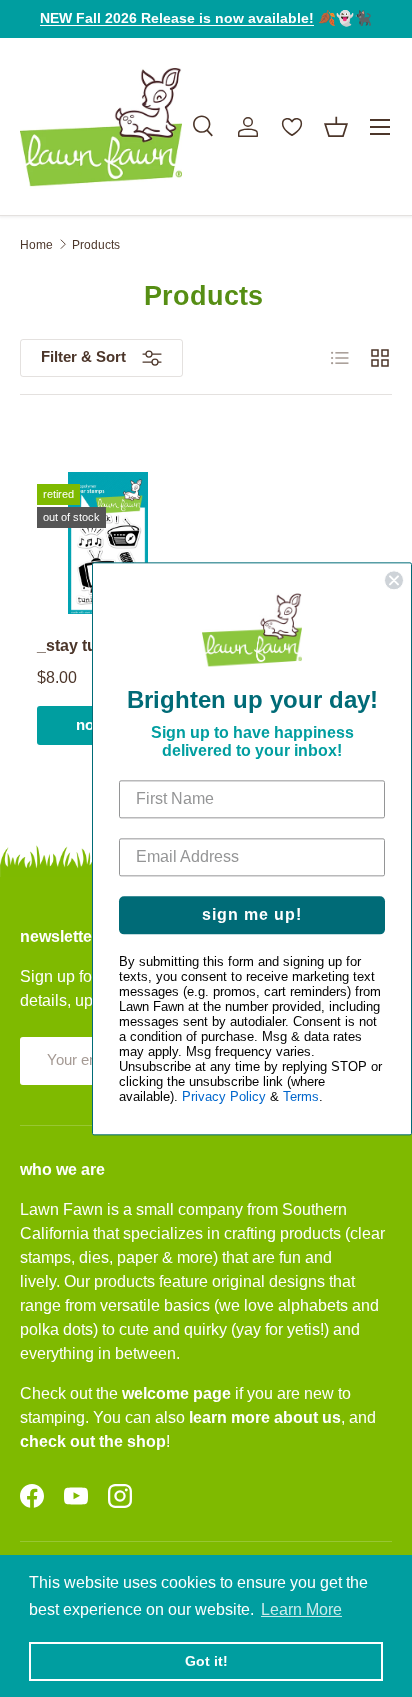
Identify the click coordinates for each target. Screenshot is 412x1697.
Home (36, 245)
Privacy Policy (224, 1096)
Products (96, 245)
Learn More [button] (301, 1609)
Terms (301, 1096)
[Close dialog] (394, 580)
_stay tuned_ (86, 645)
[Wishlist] (292, 127)
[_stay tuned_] (108, 543)
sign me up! (252, 914)
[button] (336, 127)
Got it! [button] (206, 1661)
